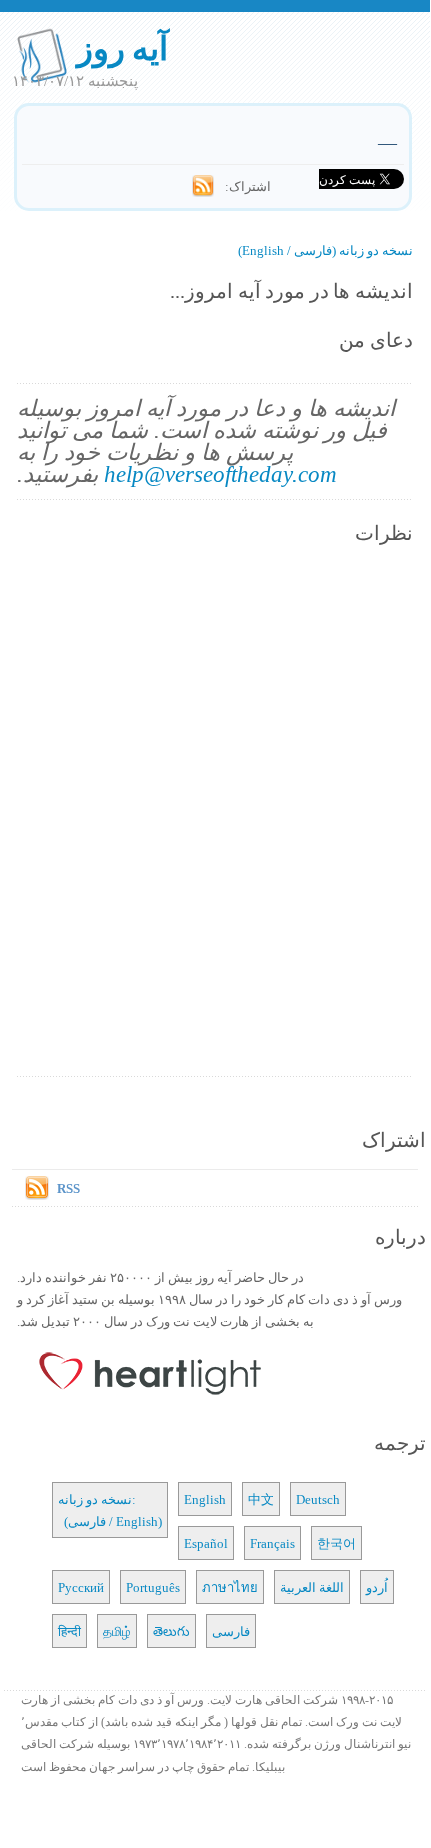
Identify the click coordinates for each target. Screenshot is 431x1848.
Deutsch (318, 1499)
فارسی (231, 1631)
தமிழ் (117, 1631)
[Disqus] (214, 812)
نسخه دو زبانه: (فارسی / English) (110, 1510)
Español (206, 1543)
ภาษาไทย (230, 1587)
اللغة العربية (312, 1587)
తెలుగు (171, 1631)
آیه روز (122, 47)
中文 (261, 1499)
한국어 (336, 1543)
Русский (81, 1587)
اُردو (377, 1587)
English (205, 1499)
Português (153, 1587)
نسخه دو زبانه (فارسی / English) (325, 250)
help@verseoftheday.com (220, 473)
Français (272, 1543)
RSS (68, 1188)
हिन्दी (69, 1631)
